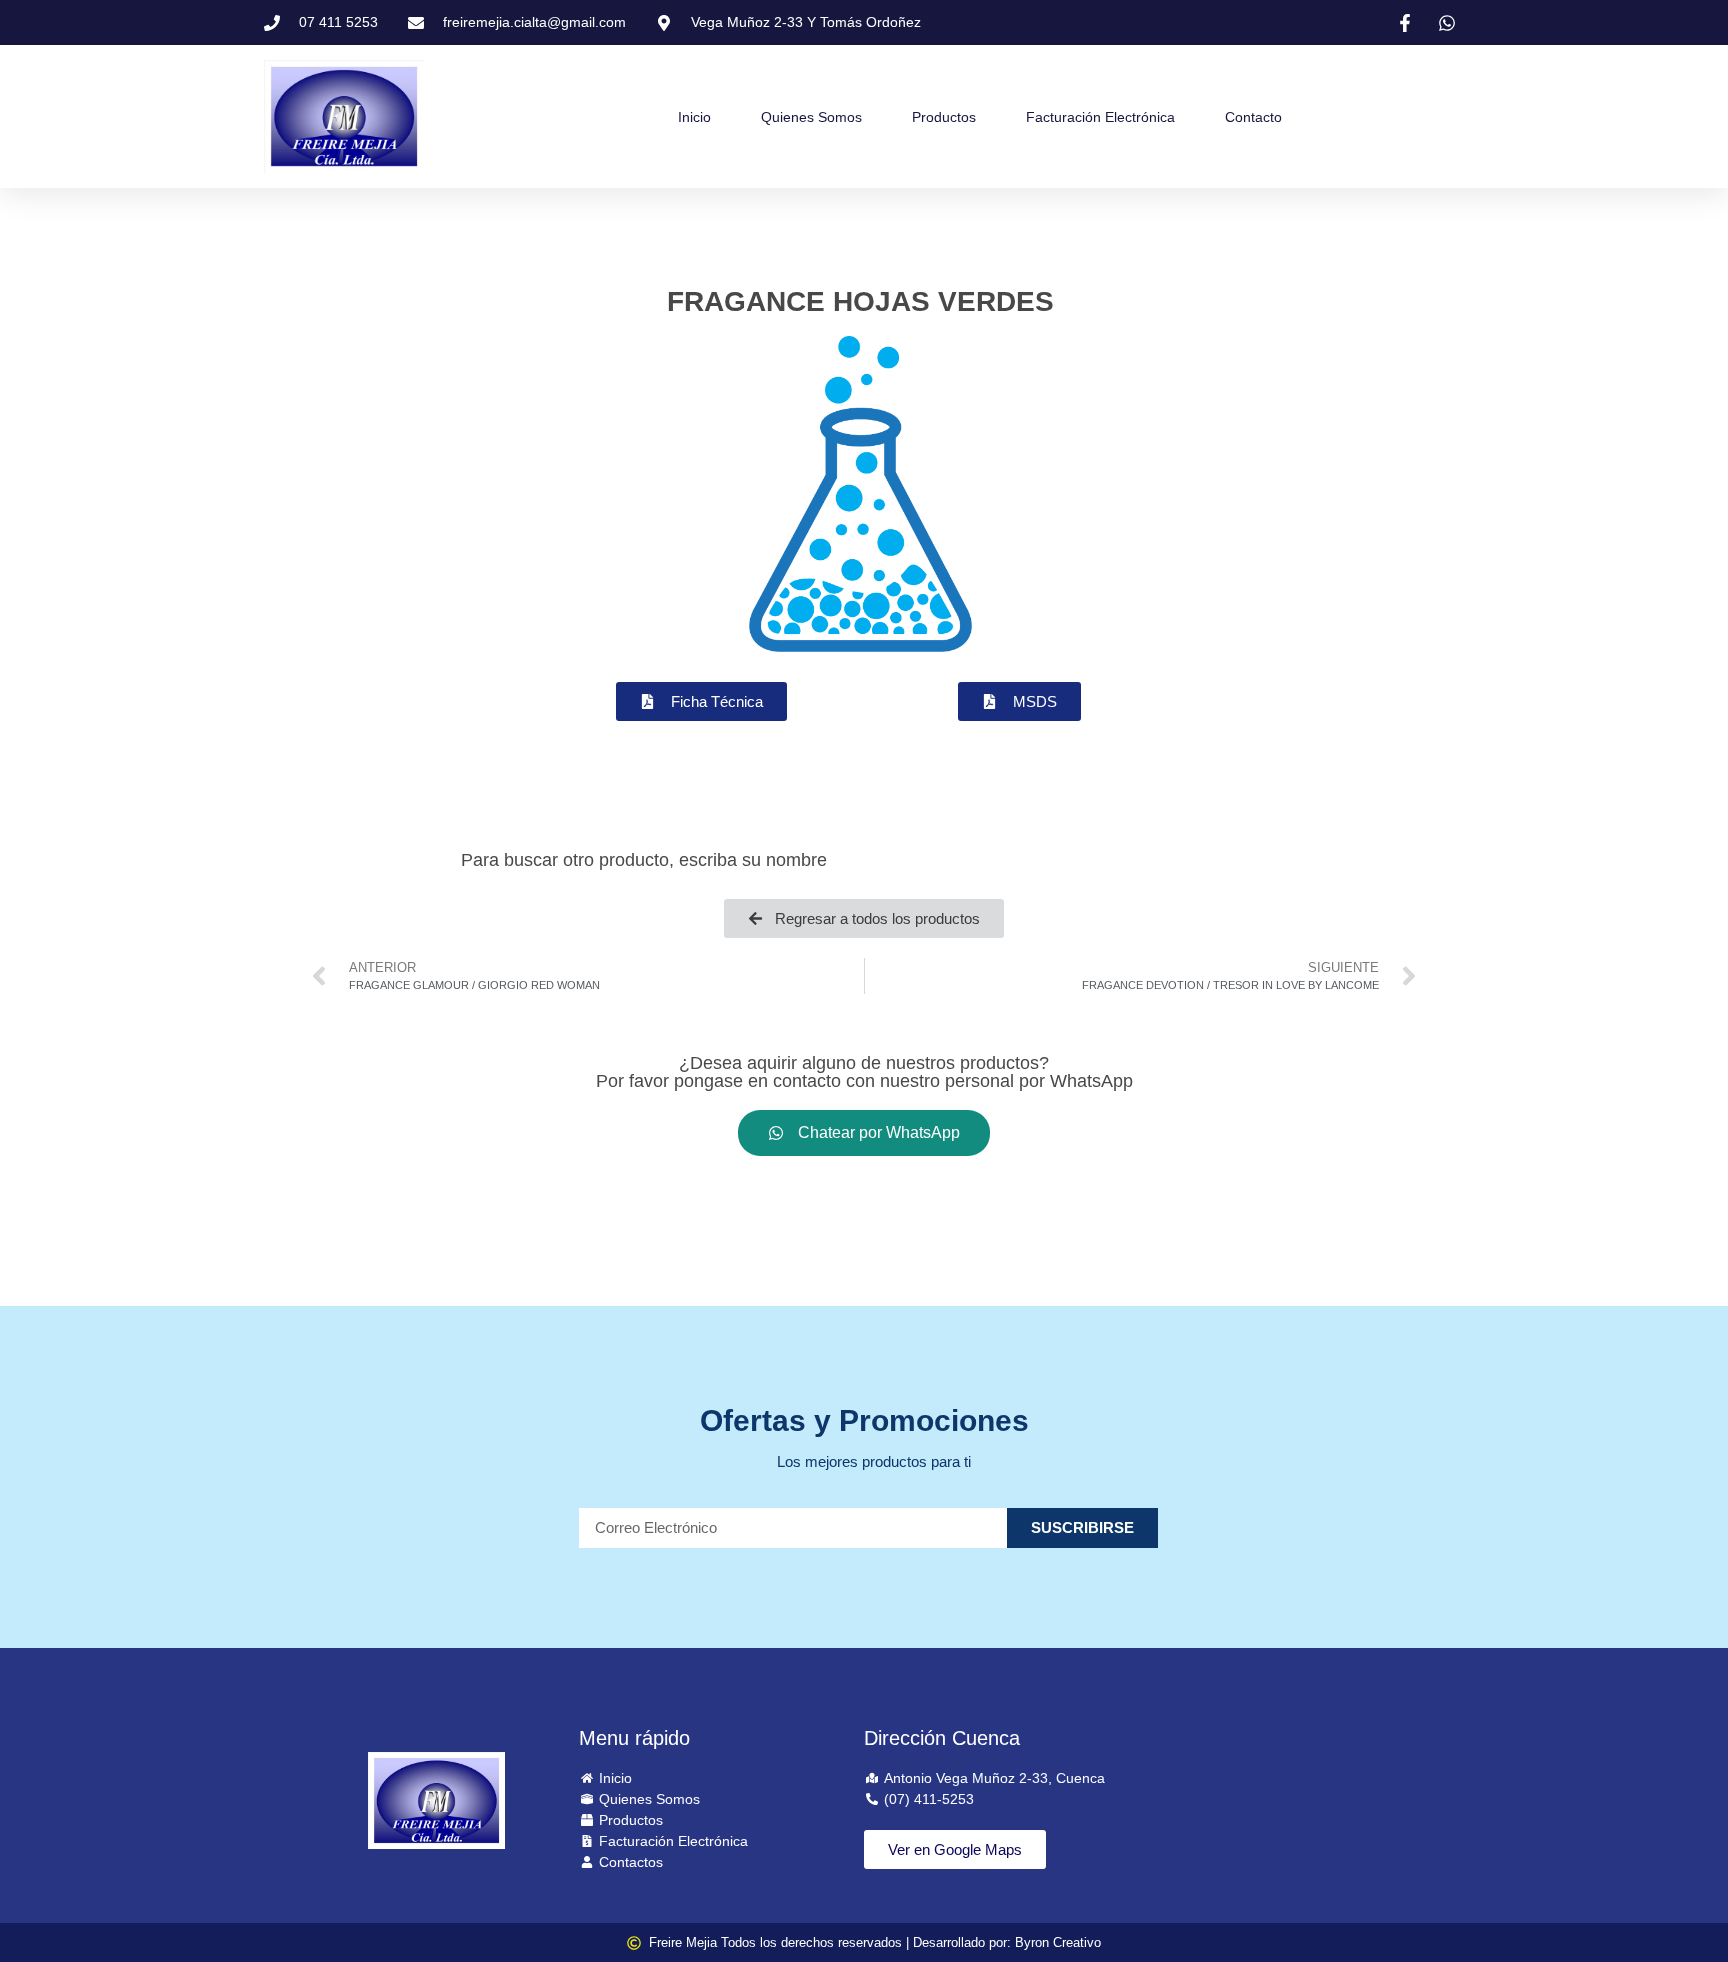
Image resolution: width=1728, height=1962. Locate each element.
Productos (944, 117)
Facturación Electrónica (1100, 117)
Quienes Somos (811, 117)
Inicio (694, 117)
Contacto (1253, 117)
